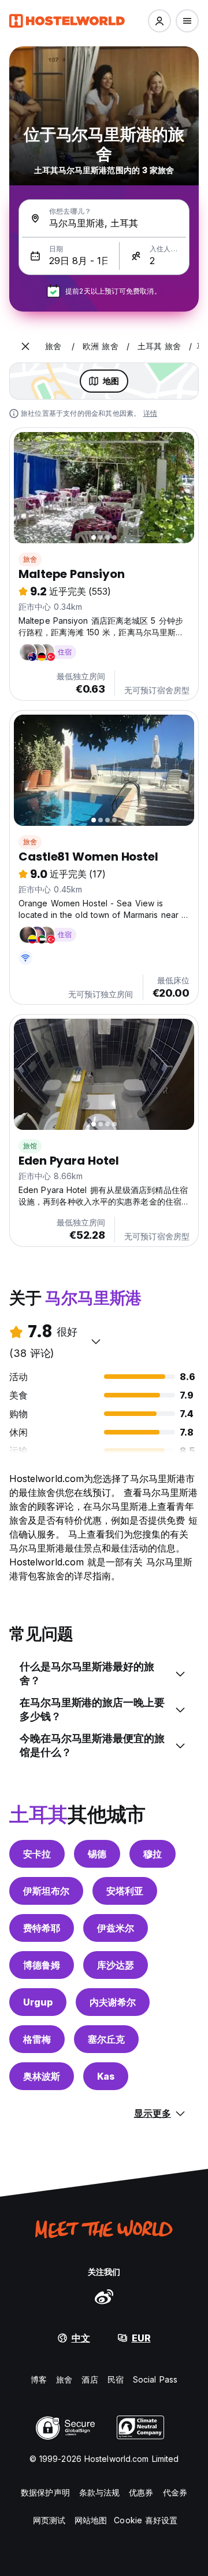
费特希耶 (42, 1928)
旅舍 (30, 559)
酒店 (90, 2379)
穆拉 (153, 1854)
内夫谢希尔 (113, 2002)
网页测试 (49, 2520)
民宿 (116, 2379)
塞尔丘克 (106, 2039)
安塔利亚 (125, 1891)
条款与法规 (100, 2492)
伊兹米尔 (116, 1928)
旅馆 (30, 1146)
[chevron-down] (96, 1341)
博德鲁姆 (42, 1965)
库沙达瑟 (116, 1965)
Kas (106, 2076)
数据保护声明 (45, 2492)
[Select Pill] (159, 21)
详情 (150, 413)
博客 (39, 2379)
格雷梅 (37, 2039)
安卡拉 (37, 1854)
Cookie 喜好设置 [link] (146, 2520)
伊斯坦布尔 (46, 1891)
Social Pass (155, 2379)
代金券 (175, 2492)
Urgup (38, 2002)
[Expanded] (25, 346)
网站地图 (91, 2520)
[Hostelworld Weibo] (104, 2296)
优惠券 (141, 2492)
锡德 (97, 1854)
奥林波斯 (42, 2076)
